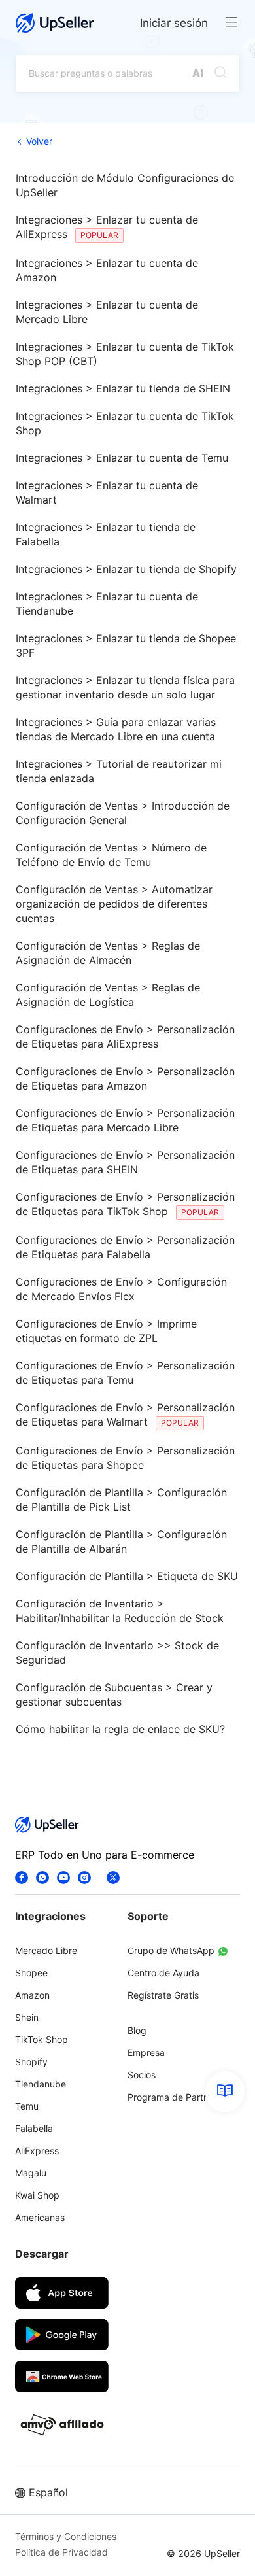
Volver (39, 141)
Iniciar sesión (174, 23)
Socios (142, 2075)
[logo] (55, 23)
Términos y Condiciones (66, 2536)
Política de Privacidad (61, 2552)
